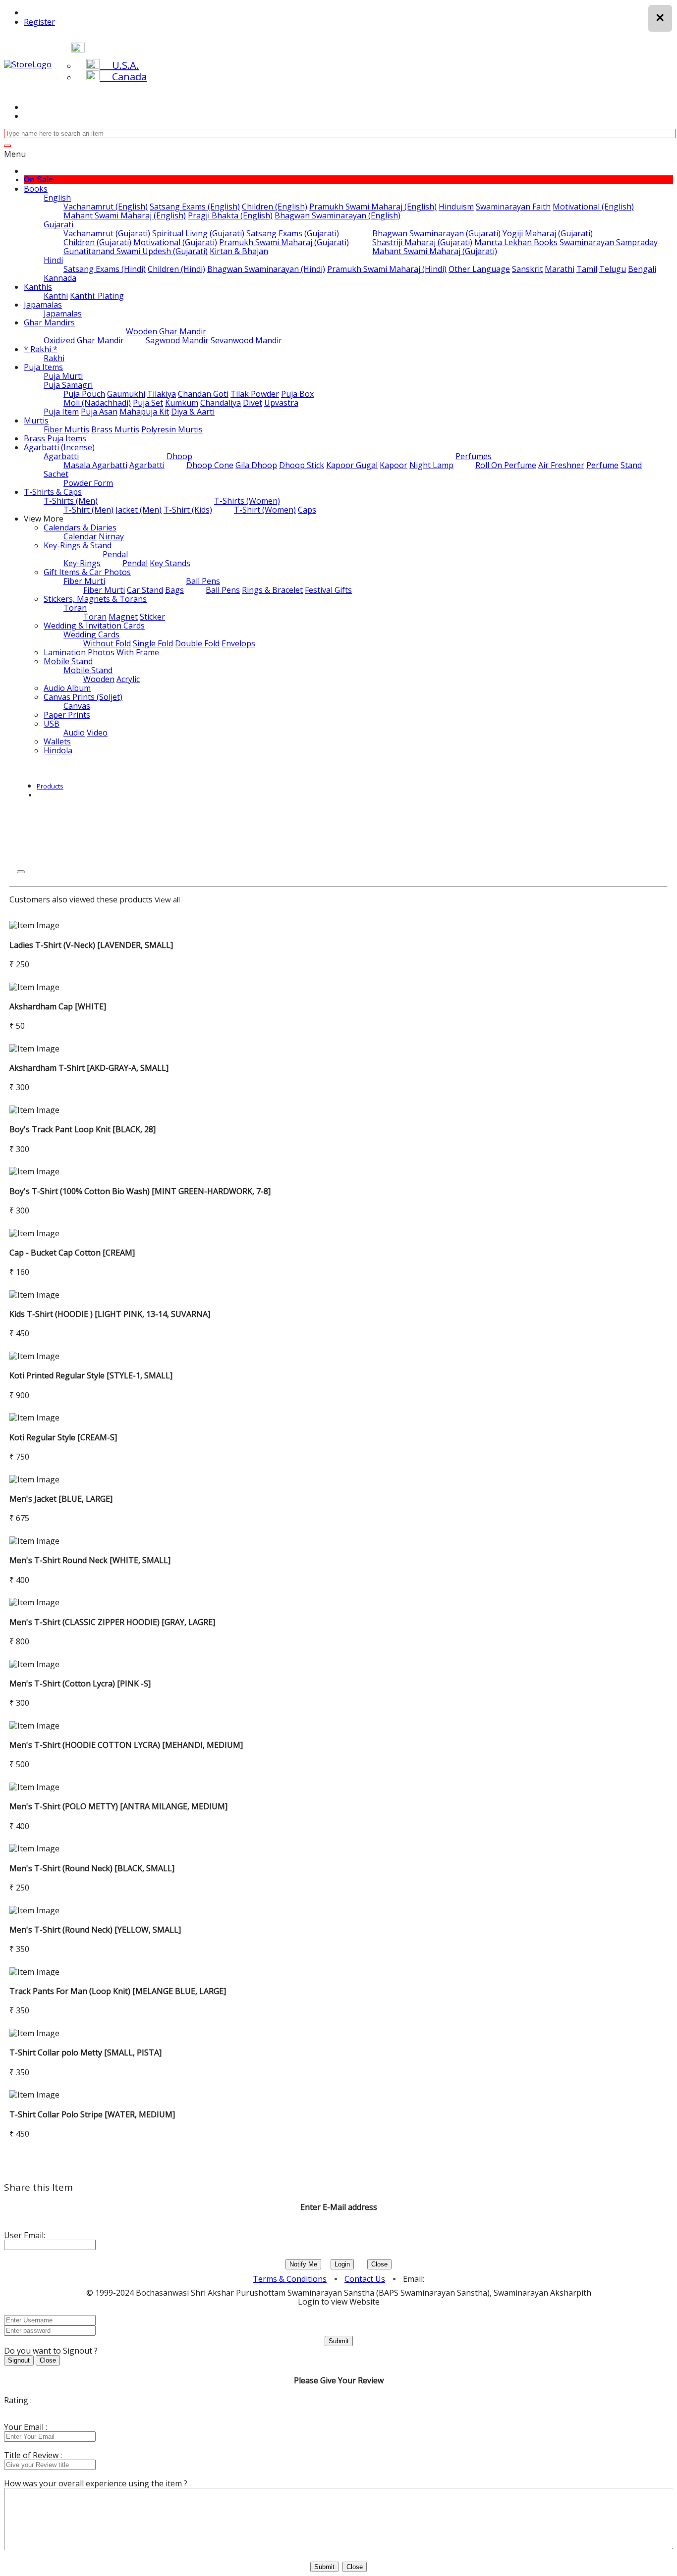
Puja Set (148, 403)
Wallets (57, 741)
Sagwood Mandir (177, 340)
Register (39, 22)
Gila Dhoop (256, 465)
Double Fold (197, 643)
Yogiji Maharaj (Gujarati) (548, 233)
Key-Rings (82, 563)
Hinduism (456, 207)
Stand (631, 465)
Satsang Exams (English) (195, 207)
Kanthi (56, 296)
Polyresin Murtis (172, 429)
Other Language (479, 269)
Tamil (587, 269)
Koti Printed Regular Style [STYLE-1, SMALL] (91, 1375)
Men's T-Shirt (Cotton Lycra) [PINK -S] (80, 1683)
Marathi (560, 269)
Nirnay (111, 536)
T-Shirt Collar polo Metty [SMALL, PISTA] (85, 2052)
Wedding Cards (91, 634)
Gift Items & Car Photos (87, 572)
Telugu (613, 269)
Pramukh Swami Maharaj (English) (373, 207)
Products (50, 786)
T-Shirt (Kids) (188, 510)
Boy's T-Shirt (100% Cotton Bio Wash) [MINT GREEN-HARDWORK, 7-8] (140, 1191)
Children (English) (275, 207)
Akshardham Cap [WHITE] (58, 1006)
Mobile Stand (68, 661)
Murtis (36, 421)
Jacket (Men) (139, 510)
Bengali (642, 269)
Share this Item (38, 2187)
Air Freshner (561, 465)
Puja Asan (99, 412)
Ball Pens (203, 581)
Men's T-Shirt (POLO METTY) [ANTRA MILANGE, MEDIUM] (118, 1806)
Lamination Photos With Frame (101, 652)
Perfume (602, 465)
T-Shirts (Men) (71, 501)
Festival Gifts (328, 590)
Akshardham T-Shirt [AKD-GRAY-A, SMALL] (89, 1068)
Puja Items (43, 367)
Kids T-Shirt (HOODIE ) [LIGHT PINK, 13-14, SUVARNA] (110, 1314)
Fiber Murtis (66, 429)
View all (167, 899)
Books (36, 189)
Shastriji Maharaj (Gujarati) (422, 242)
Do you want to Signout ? (51, 2351)
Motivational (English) (593, 207)
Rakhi (54, 358)
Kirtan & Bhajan (239, 251)
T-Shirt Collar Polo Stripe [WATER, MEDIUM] (92, 2114)
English (57, 198)
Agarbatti (61, 456)
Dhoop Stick (302, 465)
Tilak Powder (255, 394)
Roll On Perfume (506, 465)
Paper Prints (67, 715)
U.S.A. (119, 65)
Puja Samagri (68, 385)
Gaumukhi (126, 394)
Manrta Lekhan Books (516, 242)
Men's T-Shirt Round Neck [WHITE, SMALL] (90, 1560)
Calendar (80, 536)
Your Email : (26, 2427)
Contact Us (365, 2279)
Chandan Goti (203, 394)
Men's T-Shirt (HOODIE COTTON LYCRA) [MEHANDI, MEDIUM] (126, 1745)
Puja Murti (63, 376)
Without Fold (107, 643)
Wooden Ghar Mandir (166, 331)
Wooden (99, 679)
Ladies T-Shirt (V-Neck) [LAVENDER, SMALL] (91, 945)
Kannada (60, 278)
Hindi (53, 260)
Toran (75, 608)
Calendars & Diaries (80, 527)
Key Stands (170, 563)
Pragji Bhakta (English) (230, 215)
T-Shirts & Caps (53, 492)
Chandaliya (221, 403)
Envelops (238, 643)
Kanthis (38, 287)
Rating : (18, 2400)
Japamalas (43, 305)
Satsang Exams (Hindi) (105, 269)
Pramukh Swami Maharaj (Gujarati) (284, 242)
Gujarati (58, 224)
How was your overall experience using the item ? (96, 2483)
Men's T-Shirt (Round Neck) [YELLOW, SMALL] (95, 1930)
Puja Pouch (84, 394)
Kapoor (394, 465)
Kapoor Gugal (352, 465)
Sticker (152, 617)
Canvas (77, 706)
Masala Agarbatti (95, 465)
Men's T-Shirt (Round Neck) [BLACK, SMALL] (92, 1868)
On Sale (38, 180)
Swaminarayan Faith (513, 207)
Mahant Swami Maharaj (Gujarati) (435, 251)
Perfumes (474, 456)
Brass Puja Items (55, 438)
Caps (307, 510)
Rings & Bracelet (272, 590)
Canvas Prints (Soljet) (83, 697)
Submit (339, 2341)
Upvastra (281, 403)
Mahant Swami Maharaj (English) (125, 215)
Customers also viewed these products (81, 899)
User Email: (25, 2235)
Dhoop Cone (210, 465)
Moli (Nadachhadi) (97, 403)
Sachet (56, 474)
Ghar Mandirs (49, 322)
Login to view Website (339, 2302)
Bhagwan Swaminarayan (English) (338, 215)
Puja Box (297, 394)
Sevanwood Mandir (246, 340)
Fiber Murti (84, 581)
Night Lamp (431, 465)
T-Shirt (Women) (265, 510)
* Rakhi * (41, 349)
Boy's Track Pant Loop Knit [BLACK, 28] (83, 1129)
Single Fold (153, 643)
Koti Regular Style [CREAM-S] (63, 1437)
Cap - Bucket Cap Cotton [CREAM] (72, 1253)
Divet (253, 403)
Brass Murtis (115, 429)
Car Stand (145, 590)
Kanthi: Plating (97, 296)
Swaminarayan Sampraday (609, 242)
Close (379, 2264)
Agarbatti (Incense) (59, 447)
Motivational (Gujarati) (175, 242)
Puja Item (61, 412)
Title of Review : (33, 2455)
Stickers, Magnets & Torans (95, 599)
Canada (123, 77)
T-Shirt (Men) (88, 510)
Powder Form (88, 483)
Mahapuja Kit (144, 412)
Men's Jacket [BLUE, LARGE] (61, 1499)
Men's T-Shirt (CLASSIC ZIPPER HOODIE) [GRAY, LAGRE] (112, 1622)
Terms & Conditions (290, 2279)
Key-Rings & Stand (78, 545)
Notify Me (303, 2264)
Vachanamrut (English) (106, 207)
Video (97, 733)
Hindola (58, 750)
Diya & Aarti (193, 412)
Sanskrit (527, 269)
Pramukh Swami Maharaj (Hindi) (387, 269)
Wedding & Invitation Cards (94, 626)
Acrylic (128, 679)
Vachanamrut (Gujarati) (107, 233)
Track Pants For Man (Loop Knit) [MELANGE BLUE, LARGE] (118, 1991)
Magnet (123, 617)
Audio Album (67, 688)
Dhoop (179, 456)
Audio (74, 733)
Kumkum (182, 403)
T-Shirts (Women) (247, 501)
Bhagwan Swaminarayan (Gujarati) (436, 233)
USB (52, 724)
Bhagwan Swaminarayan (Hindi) (266, 269)
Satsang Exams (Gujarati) (293, 233)
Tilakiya (162, 394)
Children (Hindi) (176, 269)
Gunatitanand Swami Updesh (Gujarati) (136, 251)
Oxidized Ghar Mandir (84, 340)
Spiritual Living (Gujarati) (198, 233)
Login (342, 2264)
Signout (19, 2360)
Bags (174, 590)
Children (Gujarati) (97, 242)
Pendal (115, 554)
